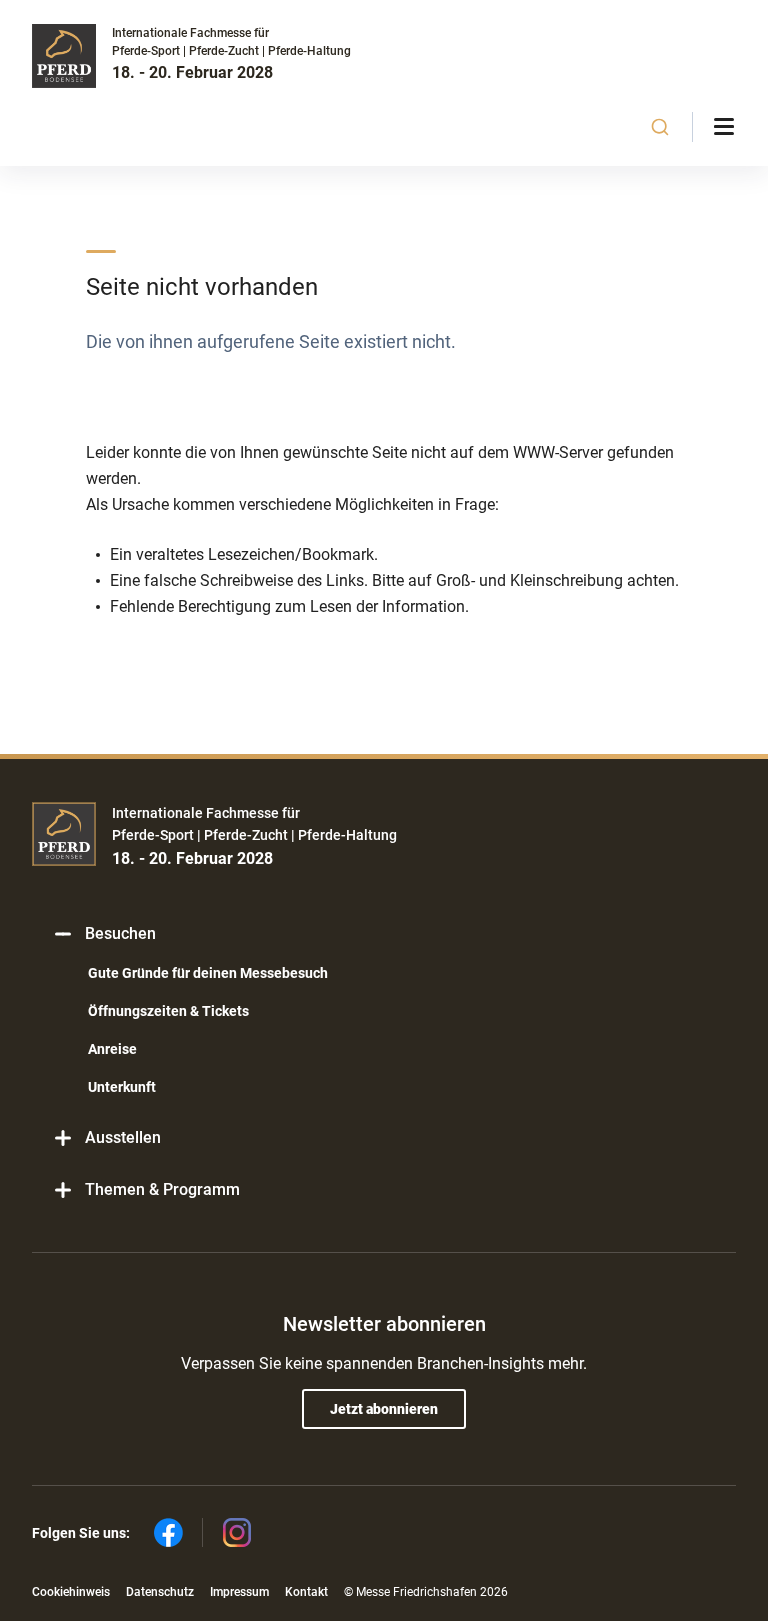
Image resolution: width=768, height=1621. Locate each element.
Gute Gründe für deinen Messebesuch (208, 973)
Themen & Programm (162, 1189)
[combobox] (660, 127)
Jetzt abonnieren (384, 1409)
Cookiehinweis (71, 1592)
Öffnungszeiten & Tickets (168, 1011)
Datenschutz (160, 1592)
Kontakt (306, 1592)
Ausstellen (123, 1137)
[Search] (660, 127)
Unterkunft (122, 1087)
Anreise (112, 1049)
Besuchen (120, 933)
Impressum (239, 1592)
